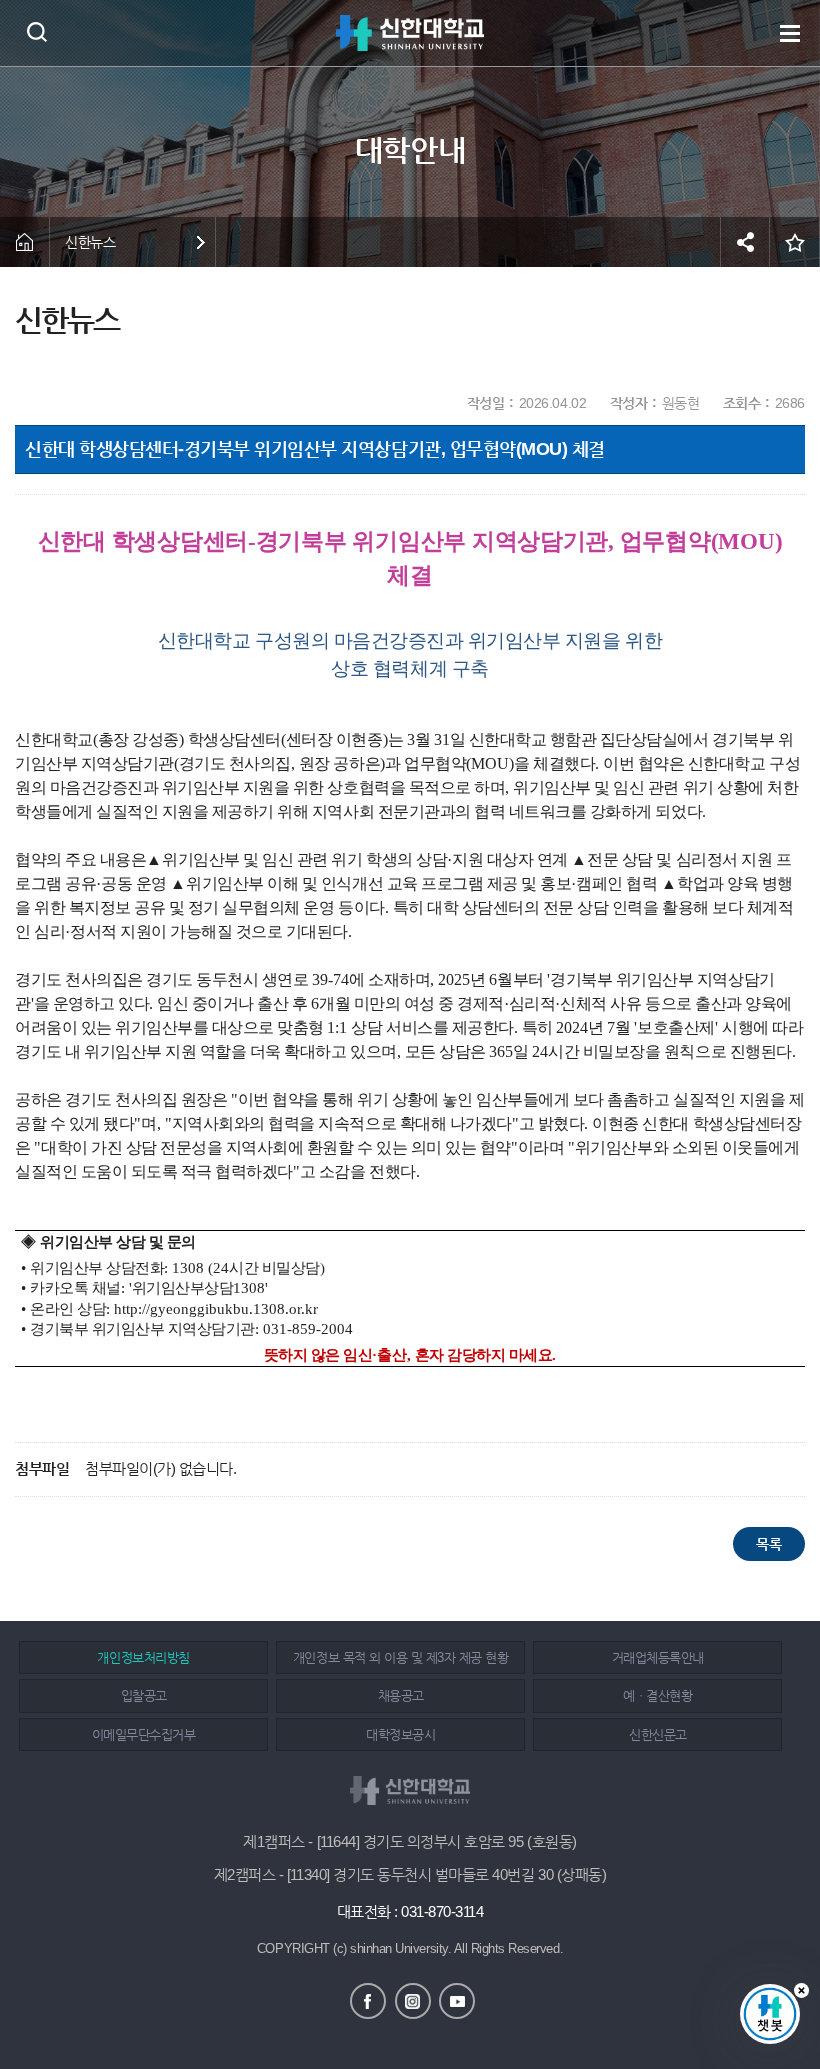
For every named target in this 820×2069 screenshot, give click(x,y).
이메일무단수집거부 (144, 1734)
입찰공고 (144, 1695)
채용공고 (401, 1695)
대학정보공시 (400, 1734)
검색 (36, 31)
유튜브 (457, 2001)
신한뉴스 (90, 242)
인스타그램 (413, 2001)
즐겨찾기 (795, 242)
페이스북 (368, 2001)
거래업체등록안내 (658, 1657)
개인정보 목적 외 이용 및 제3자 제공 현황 (400, 1657)
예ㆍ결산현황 (657, 1695)
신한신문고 (658, 1734)
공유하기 (745, 242)
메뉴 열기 (790, 33)
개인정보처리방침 (143, 1657)
